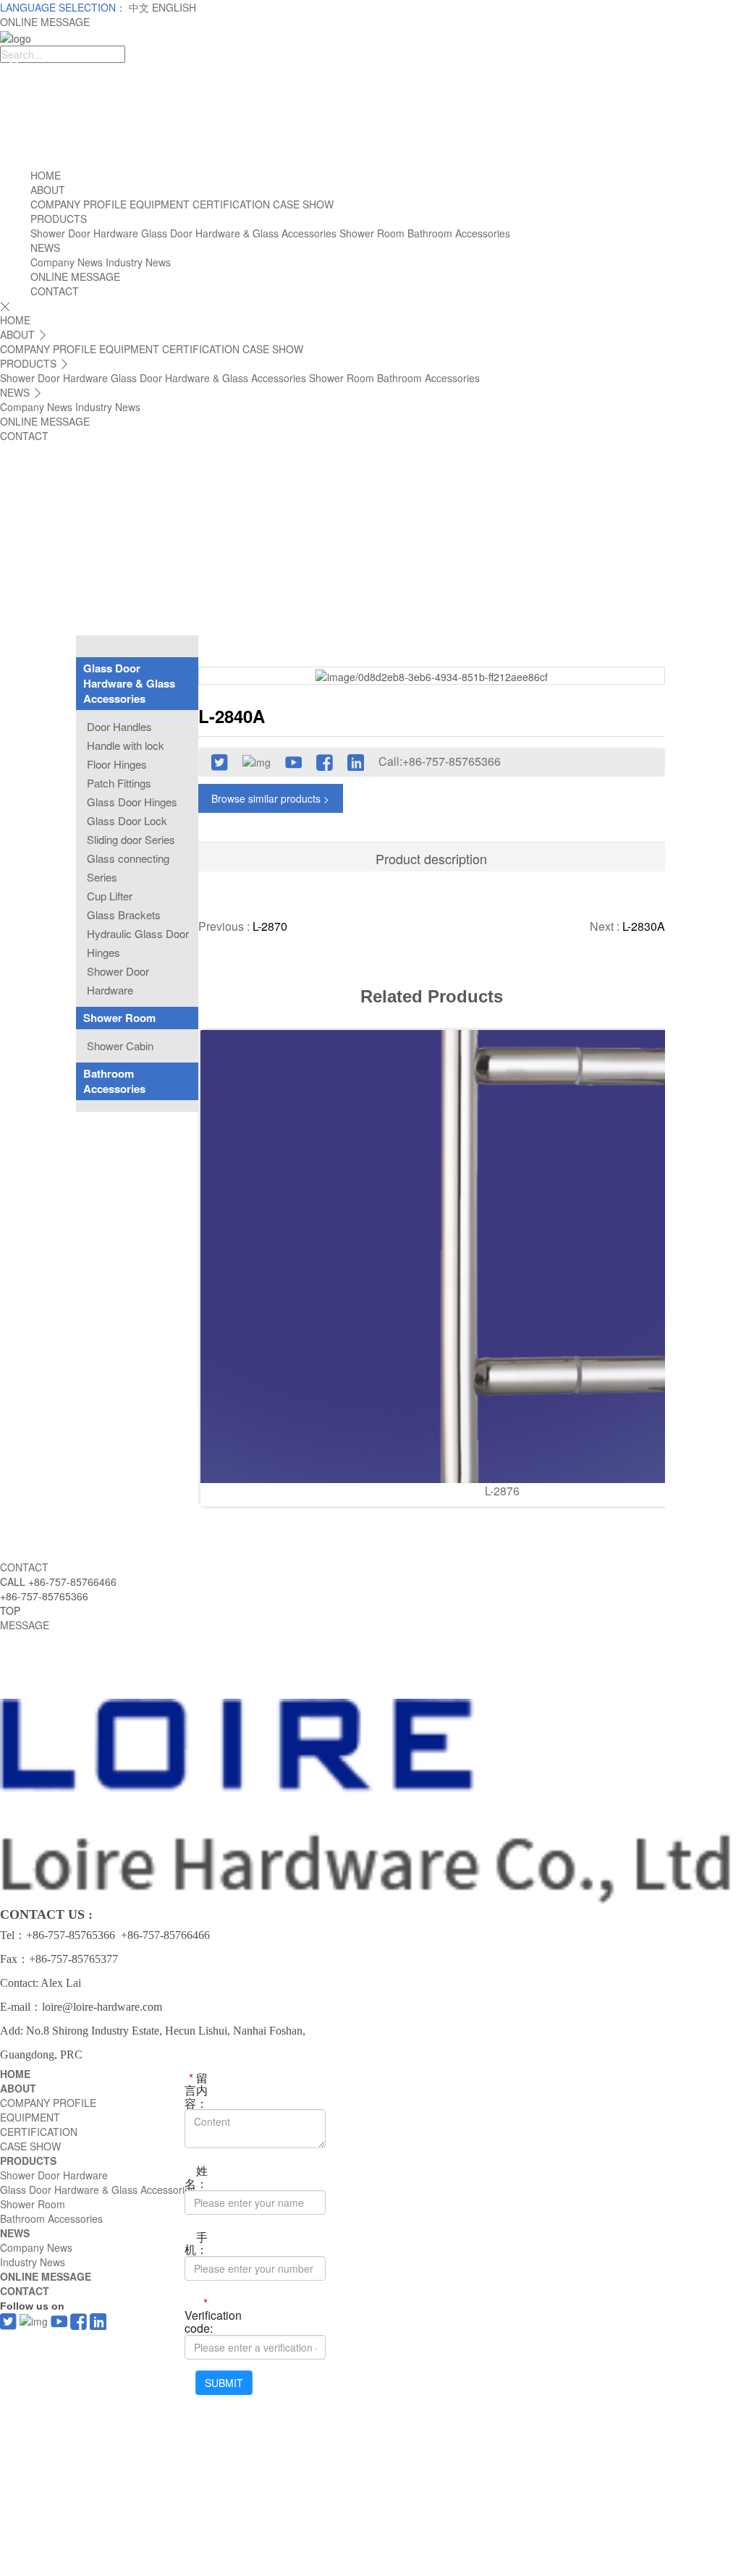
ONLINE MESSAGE (45, 22)
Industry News (138, 262)
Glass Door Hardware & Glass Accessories (239, 233)
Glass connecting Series (128, 867)
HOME (46, 175)
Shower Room (372, 233)
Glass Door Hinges (132, 802)
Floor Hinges (117, 764)
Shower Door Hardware (84, 233)
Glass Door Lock (127, 820)
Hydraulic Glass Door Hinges (138, 943)
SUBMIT (224, 2383)
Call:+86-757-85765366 (440, 761)
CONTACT (55, 291)
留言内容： (196, 2090)
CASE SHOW (303, 204)
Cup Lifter (110, 896)
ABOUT (48, 190)
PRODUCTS (59, 219)
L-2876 (502, 1491)
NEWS (45, 248)
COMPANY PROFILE (79, 204)
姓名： (196, 2176)
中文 (140, 7)
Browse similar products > (270, 798)
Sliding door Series (131, 839)
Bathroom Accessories (459, 233)
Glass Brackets (124, 915)
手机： (196, 2242)
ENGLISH (174, 7)
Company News (67, 262)
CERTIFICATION (231, 204)
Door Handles (119, 726)
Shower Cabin (120, 1046)
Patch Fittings (119, 783)
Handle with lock (126, 745)
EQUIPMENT (160, 204)
